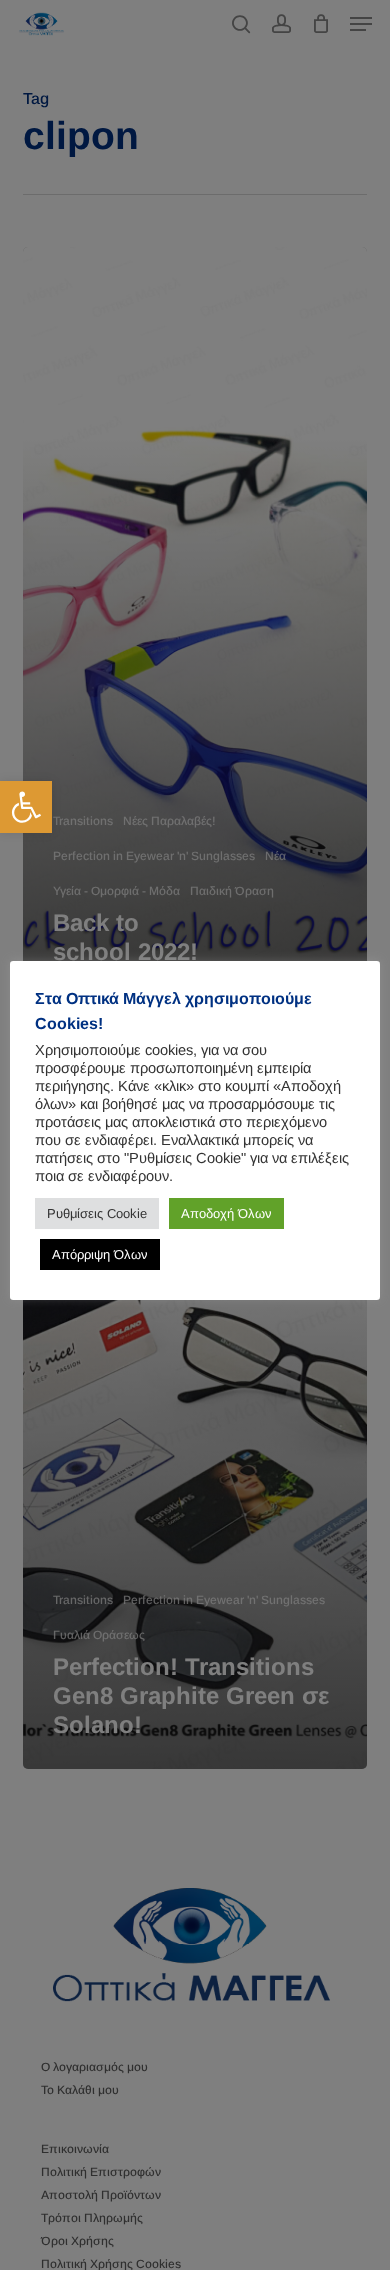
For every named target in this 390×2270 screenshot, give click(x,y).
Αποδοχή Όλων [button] (226, 1213)
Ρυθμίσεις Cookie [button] (97, 1213)
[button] (26, 807)
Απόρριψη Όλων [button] (100, 1254)
